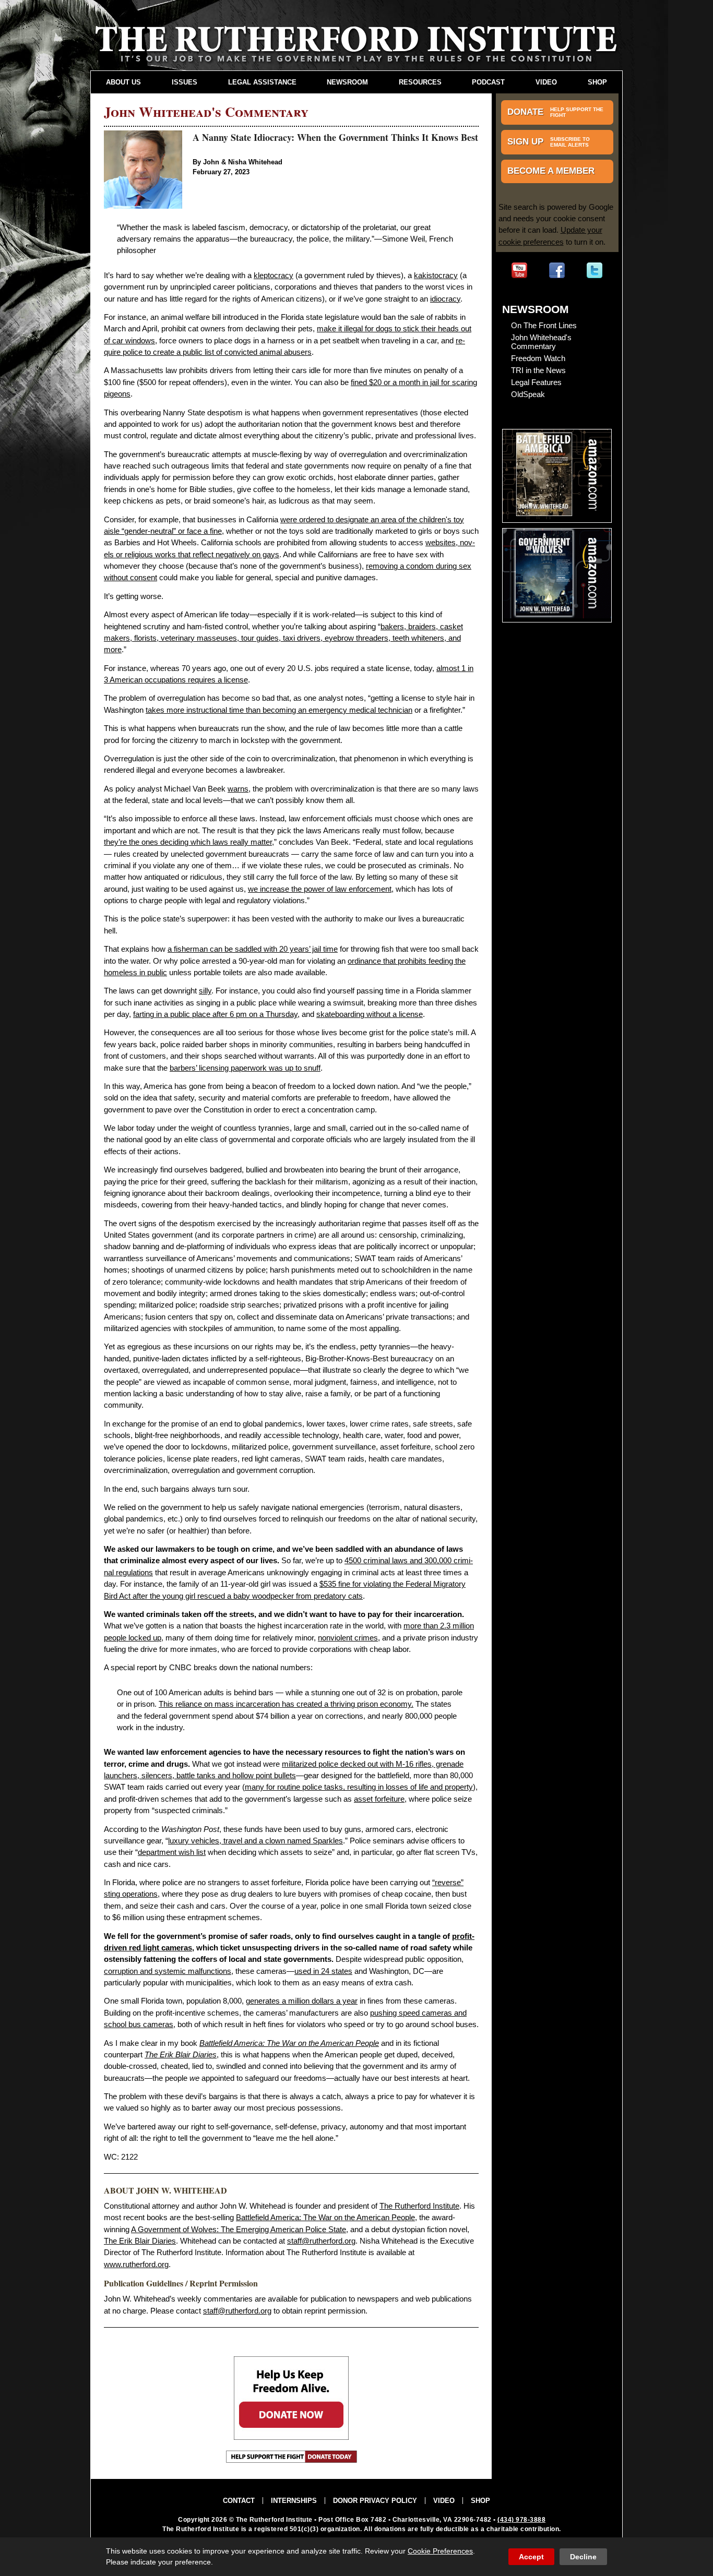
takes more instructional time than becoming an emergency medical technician (279, 710)
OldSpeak (528, 394)
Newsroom (347, 82)
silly (205, 991)
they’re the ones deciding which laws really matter (188, 842)
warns (238, 789)
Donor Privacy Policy (375, 2501)
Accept (531, 2557)
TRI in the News (538, 370)
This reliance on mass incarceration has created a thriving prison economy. (286, 1704)
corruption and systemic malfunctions (168, 1971)
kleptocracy (274, 275)
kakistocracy (436, 275)
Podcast (488, 82)
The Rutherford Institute (419, 2206)
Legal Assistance (262, 82)
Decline (583, 2557)
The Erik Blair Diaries (140, 2241)
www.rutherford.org (136, 2265)
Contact (239, 2501)
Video (546, 82)
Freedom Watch (538, 358)
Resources (420, 82)
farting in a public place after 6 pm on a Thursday (215, 1014)
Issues (185, 82)
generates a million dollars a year (302, 2001)
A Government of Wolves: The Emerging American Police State (239, 2230)
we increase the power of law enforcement (320, 889)
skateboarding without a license (370, 1014)
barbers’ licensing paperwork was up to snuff (245, 1068)
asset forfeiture (379, 1799)
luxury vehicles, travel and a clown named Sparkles (256, 1841)
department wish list (172, 1852)
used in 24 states (323, 1971)
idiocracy (445, 299)
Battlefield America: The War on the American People (325, 2218)
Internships (294, 2501)
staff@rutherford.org (321, 2241)
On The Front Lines (544, 325)
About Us (123, 82)
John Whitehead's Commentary (541, 342)
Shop (597, 82)
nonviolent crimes (348, 1638)
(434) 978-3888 (521, 2520)
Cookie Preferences (440, 2551)
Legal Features (536, 382)
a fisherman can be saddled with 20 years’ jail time (253, 949)
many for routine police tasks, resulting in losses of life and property (359, 1787)
